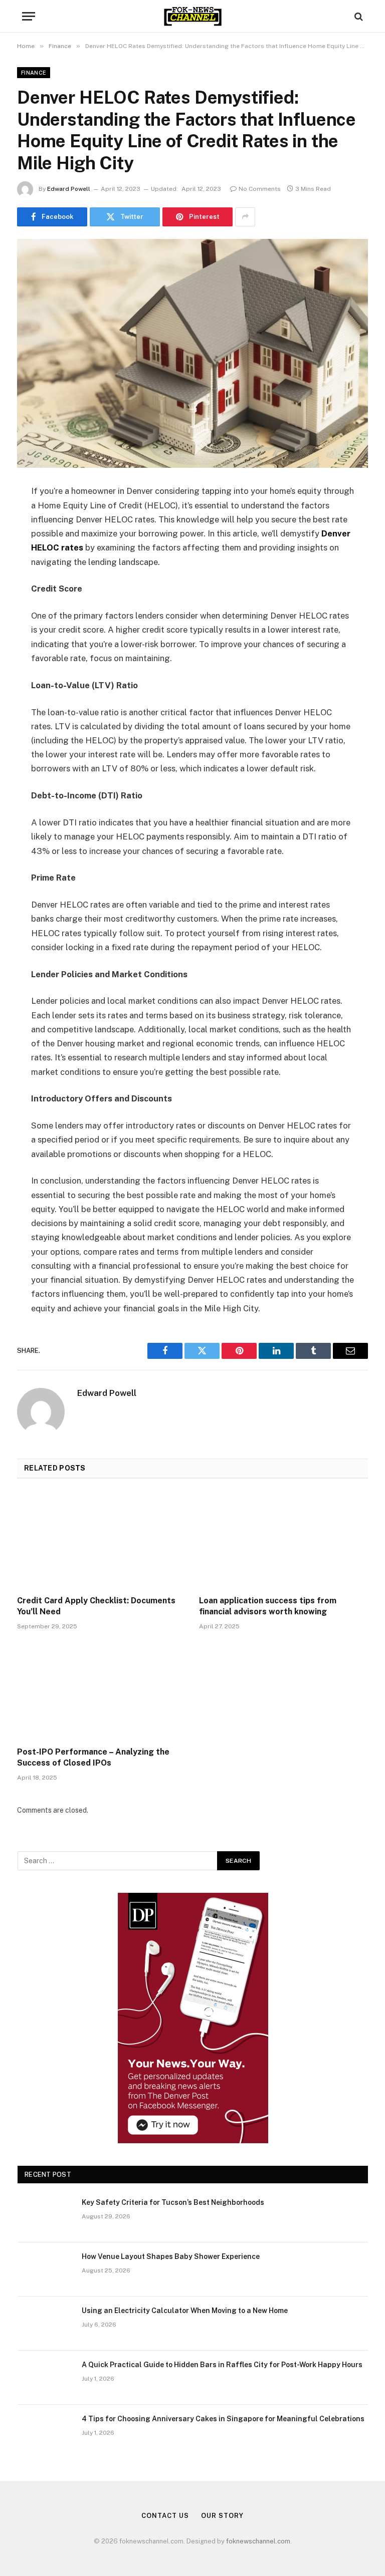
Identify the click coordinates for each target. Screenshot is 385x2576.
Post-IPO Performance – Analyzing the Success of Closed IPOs (93, 1757)
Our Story (222, 2516)
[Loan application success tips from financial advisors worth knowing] (283, 1540)
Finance (34, 73)
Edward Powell (69, 189)
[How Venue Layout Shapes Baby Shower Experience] (45, 2269)
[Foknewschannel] (192, 16)
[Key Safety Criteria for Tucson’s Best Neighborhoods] (45, 2215)
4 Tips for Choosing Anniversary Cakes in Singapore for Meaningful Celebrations (223, 2419)
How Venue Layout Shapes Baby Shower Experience (171, 2256)
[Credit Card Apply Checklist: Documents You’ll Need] (102, 1540)
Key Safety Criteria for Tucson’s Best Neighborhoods (173, 2202)
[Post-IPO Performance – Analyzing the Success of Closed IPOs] (102, 1691)
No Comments (260, 189)
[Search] (358, 16)
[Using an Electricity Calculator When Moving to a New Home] (45, 2324)
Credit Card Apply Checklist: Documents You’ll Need (96, 1606)
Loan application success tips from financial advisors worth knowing (268, 1606)
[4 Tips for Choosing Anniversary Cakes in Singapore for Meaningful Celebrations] (45, 2432)
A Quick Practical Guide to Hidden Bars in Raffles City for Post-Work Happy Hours (222, 2365)
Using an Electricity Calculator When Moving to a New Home (185, 2311)
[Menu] (29, 16)
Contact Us (165, 2516)
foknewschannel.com (258, 2541)
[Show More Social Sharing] (245, 217)
